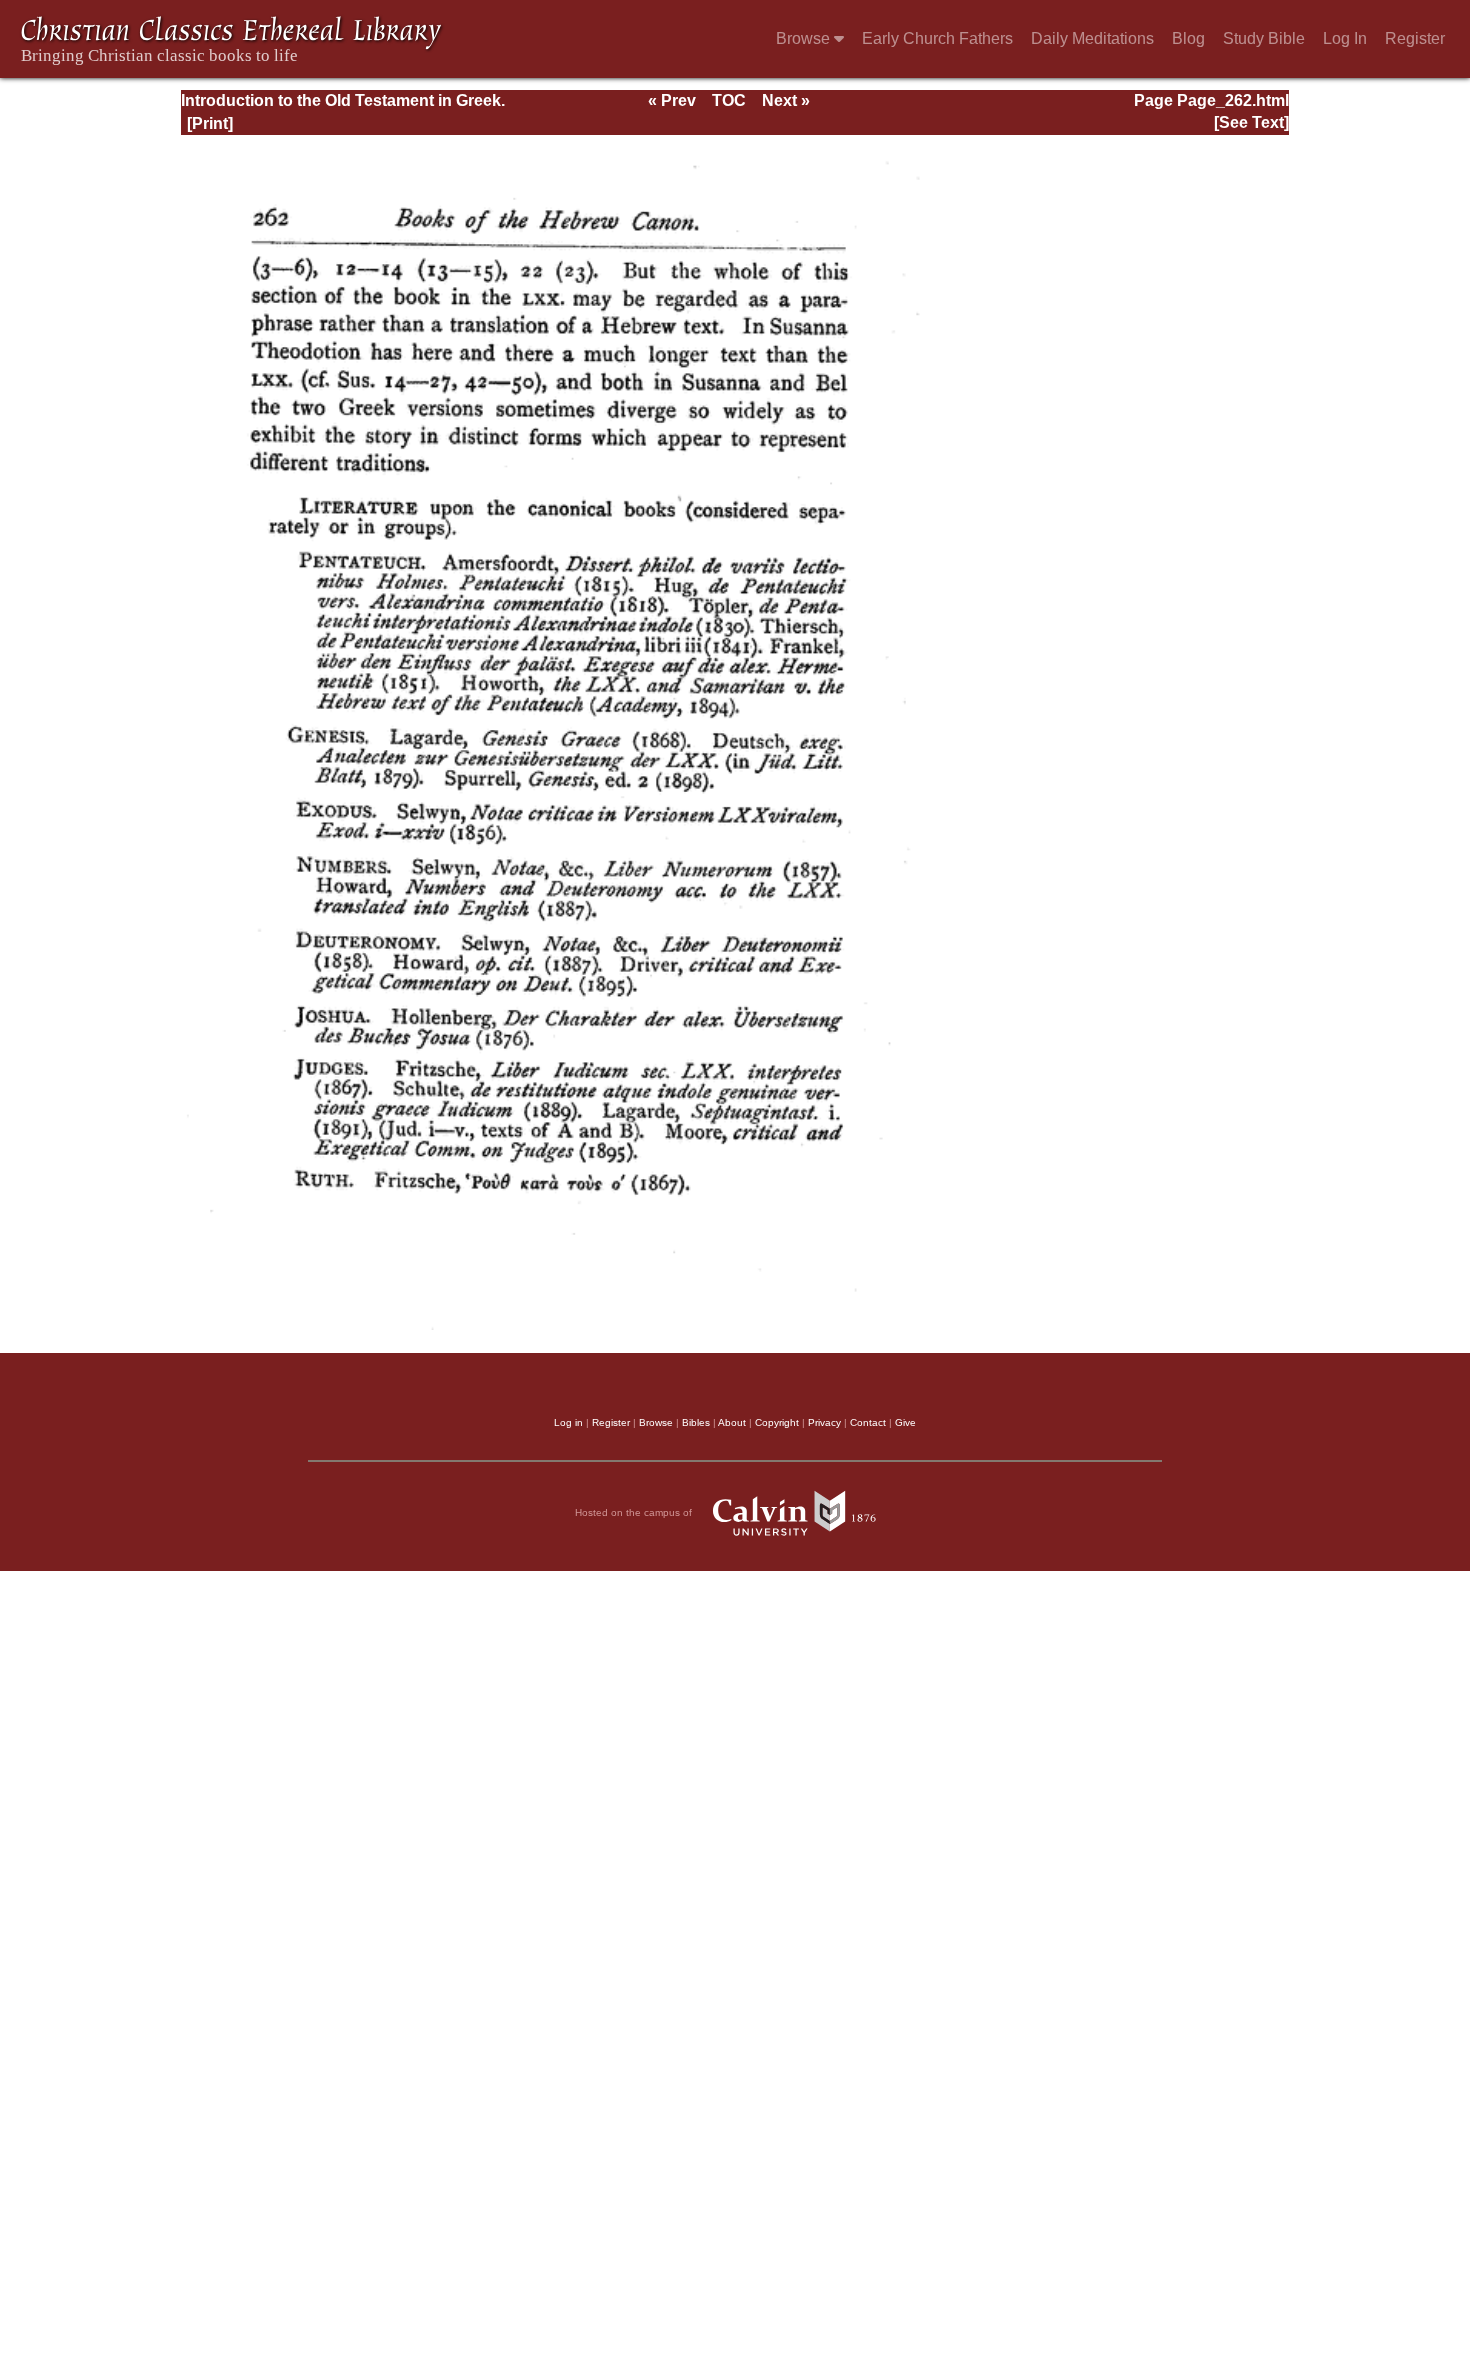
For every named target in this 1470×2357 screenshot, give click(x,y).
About (732, 1422)
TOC (729, 100)
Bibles (696, 1422)
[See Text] (1251, 122)
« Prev (672, 100)
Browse (805, 38)
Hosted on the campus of (635, 1511)
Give (905, 1422)
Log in (568, 1422)
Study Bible (1264, 38)
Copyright (777, 1422)
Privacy (824, 1422)
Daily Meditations (1092, 38)
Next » (786, 100)
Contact (868, 1422)
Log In (1345, 38)
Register (1415, 38)
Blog (1188, 38)
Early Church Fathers (937, 38)
